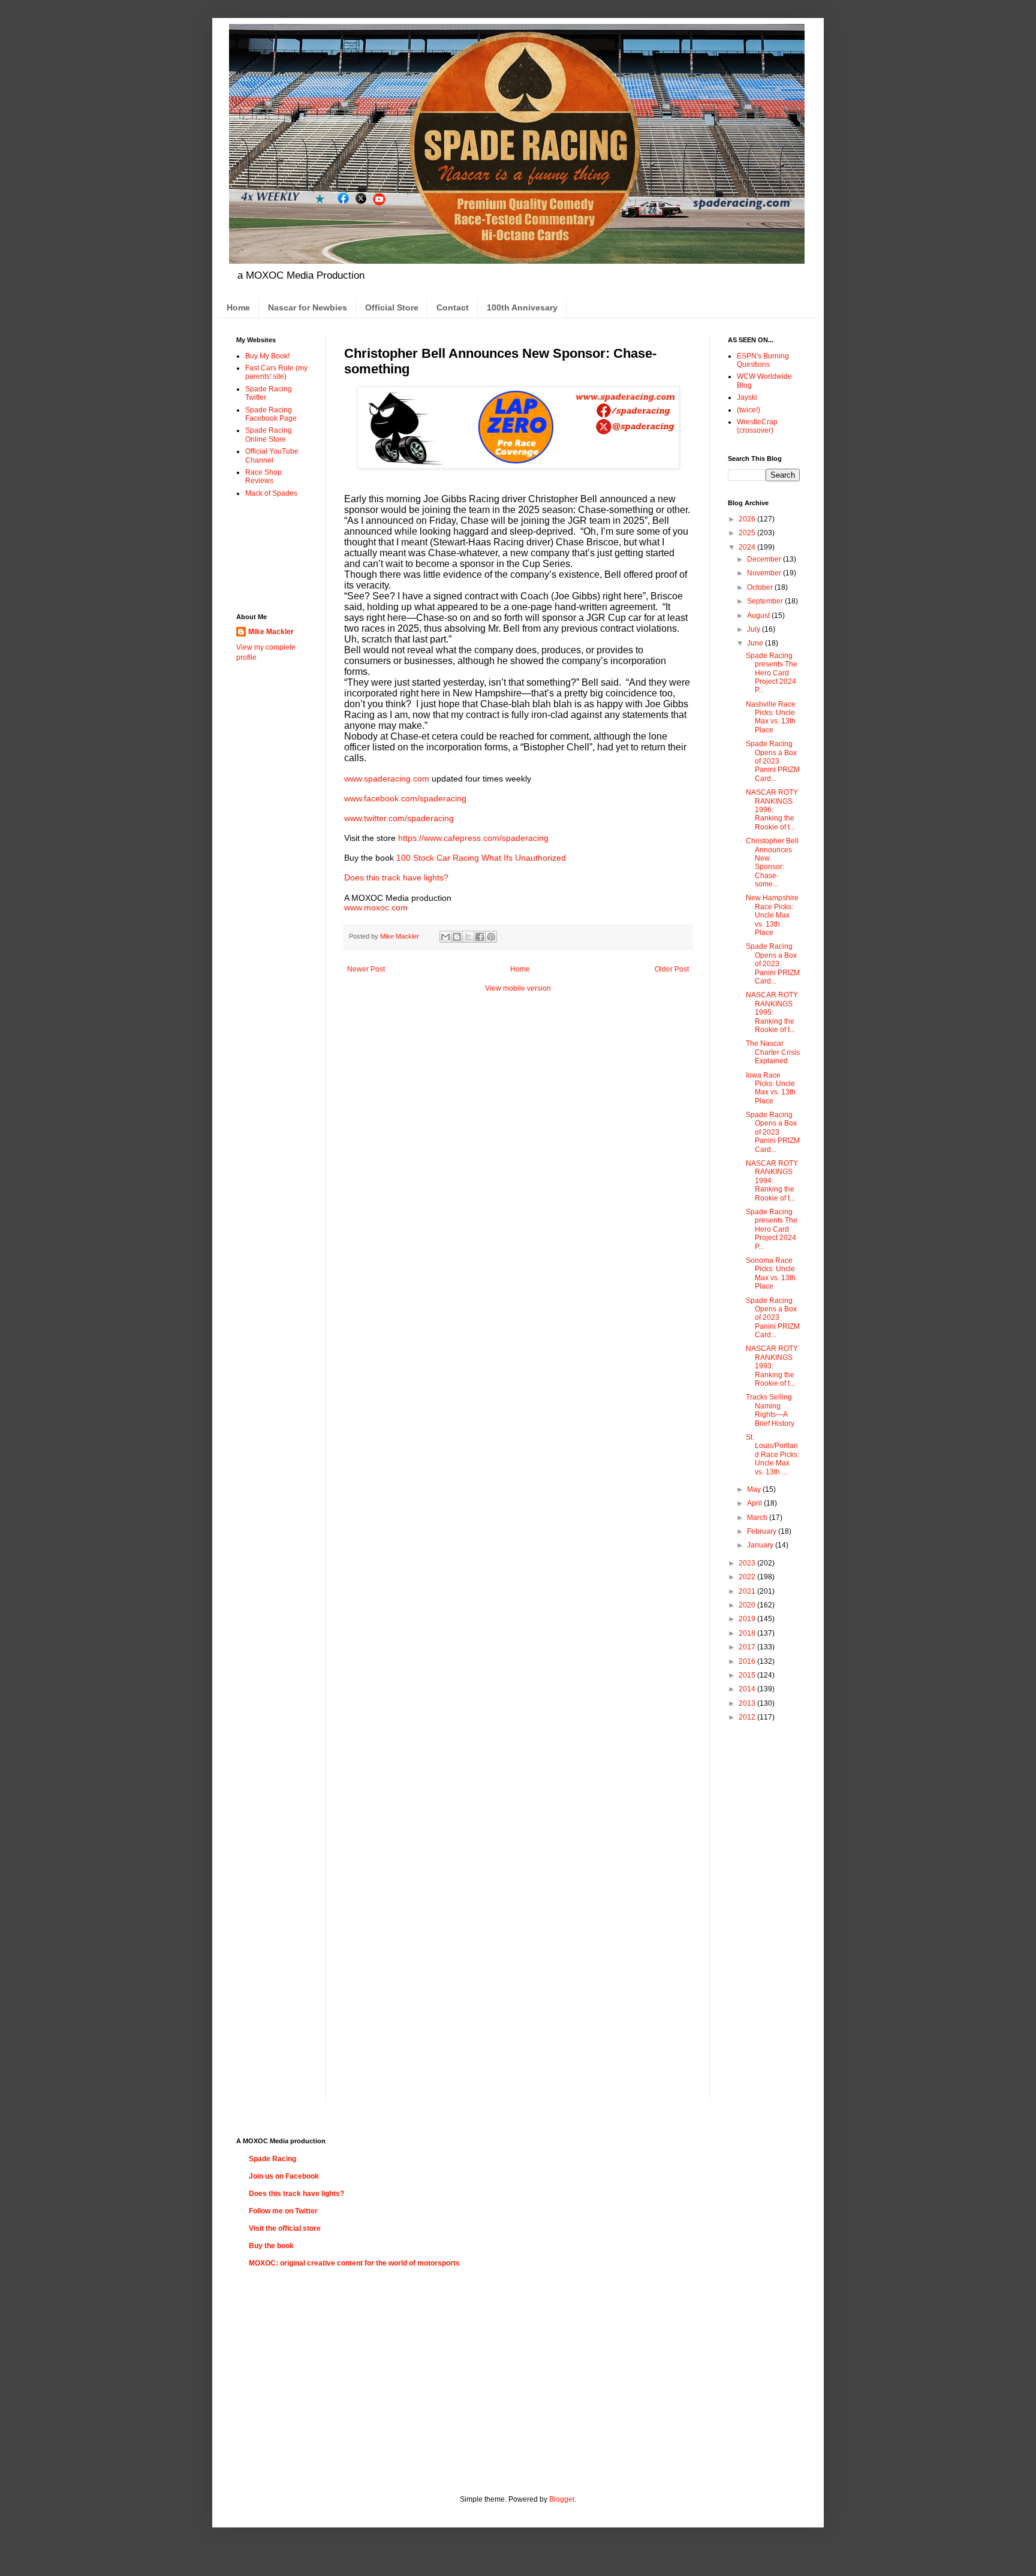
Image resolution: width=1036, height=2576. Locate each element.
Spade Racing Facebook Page (271, 414)
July (755, 629)
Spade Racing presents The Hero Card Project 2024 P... (772, 673)
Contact (453, 307)
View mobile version (518, 988)
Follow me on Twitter (283, 2211)
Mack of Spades (271, 493)
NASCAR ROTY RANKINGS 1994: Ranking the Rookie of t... (772, 1181)
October (761, 587)
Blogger (562, 2499)
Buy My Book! (267, 356)
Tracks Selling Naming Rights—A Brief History (770, 1410)
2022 (748, 1577)
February (763, 1531)
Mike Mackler (271, 632)
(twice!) (749, 410)
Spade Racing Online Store (269, 435)
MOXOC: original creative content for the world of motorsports (354, 2263)
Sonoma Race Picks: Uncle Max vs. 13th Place (771, 1273)
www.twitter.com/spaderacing (399, 818)
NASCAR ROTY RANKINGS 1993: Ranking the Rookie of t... (772, 1366)
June (756, 643)
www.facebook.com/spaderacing (405, 798)
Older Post (672, 969)
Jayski (747, 397)
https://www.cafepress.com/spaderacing (473, 838)
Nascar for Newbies (308, 307)
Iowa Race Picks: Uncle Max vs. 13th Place (771, 1088)
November (765, 573)
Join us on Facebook (284, 2176)
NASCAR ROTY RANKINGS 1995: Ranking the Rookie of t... (772, 1012)
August (759, 616)
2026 (748, 519)
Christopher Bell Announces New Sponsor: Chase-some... (772, 862)
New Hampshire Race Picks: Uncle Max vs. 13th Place (772, 915)
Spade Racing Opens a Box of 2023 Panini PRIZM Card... (773, 761)
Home (238, 307)
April (755, 1503)
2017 (748, 1647)
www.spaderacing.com (387, 779)
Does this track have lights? (396, 877)
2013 (748, 1703)
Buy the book (271, 2246)
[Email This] (445, 937)
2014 (748, 1689)
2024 (748, 547)
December (765, 559)
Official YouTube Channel (272, 456)
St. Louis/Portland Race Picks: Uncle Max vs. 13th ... (773, 1455)
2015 (748, 1675)
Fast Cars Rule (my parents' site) (276, 372)
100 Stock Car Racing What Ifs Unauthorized (481, 858)
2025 (748, 533)
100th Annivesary (522, 307)
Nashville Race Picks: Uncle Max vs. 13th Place (771, 717)
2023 (748, 1563)
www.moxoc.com (376, 907)
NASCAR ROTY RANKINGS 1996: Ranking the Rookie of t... (772, 810)
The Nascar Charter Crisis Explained (773, 1052)
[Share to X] (468, 937)
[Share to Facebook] (480, 937)
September (766, 601)
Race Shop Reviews (263, 476)
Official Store (392, 307)
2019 (748, 1619)
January (761, 1545)
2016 (748, 1661)
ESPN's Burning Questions (763, 360)
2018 (748, 1633)
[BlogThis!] (457, 937)
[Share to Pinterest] (491, 937)
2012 (748, 1717)
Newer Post (366, 969)
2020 (748, 1605)
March (758, 1518)
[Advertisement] (274, 555)
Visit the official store (285, 2228)
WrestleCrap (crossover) (757, 426)
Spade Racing (272, 2159)
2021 (748, 1591)
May (755, 1489)
